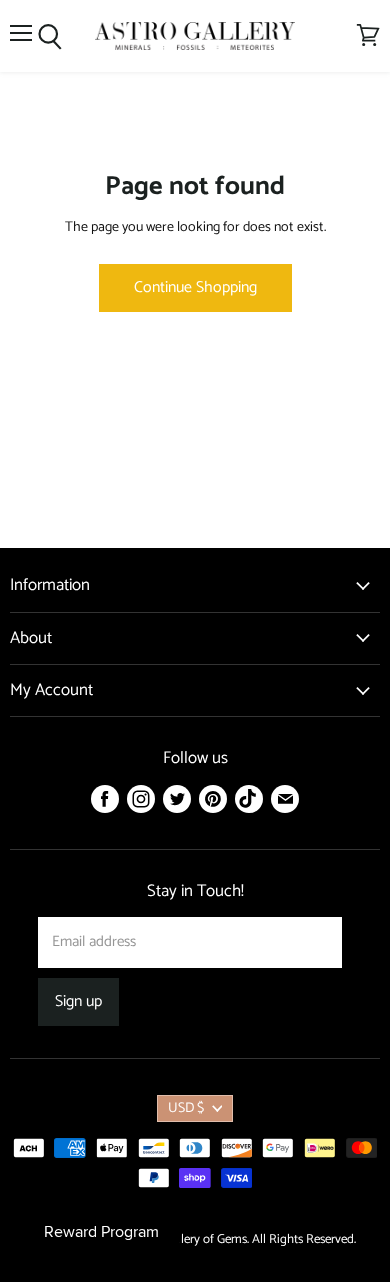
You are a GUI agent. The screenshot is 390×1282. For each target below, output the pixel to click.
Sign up (78, 1002)
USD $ (186, 1108)
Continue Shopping (195, 288)
